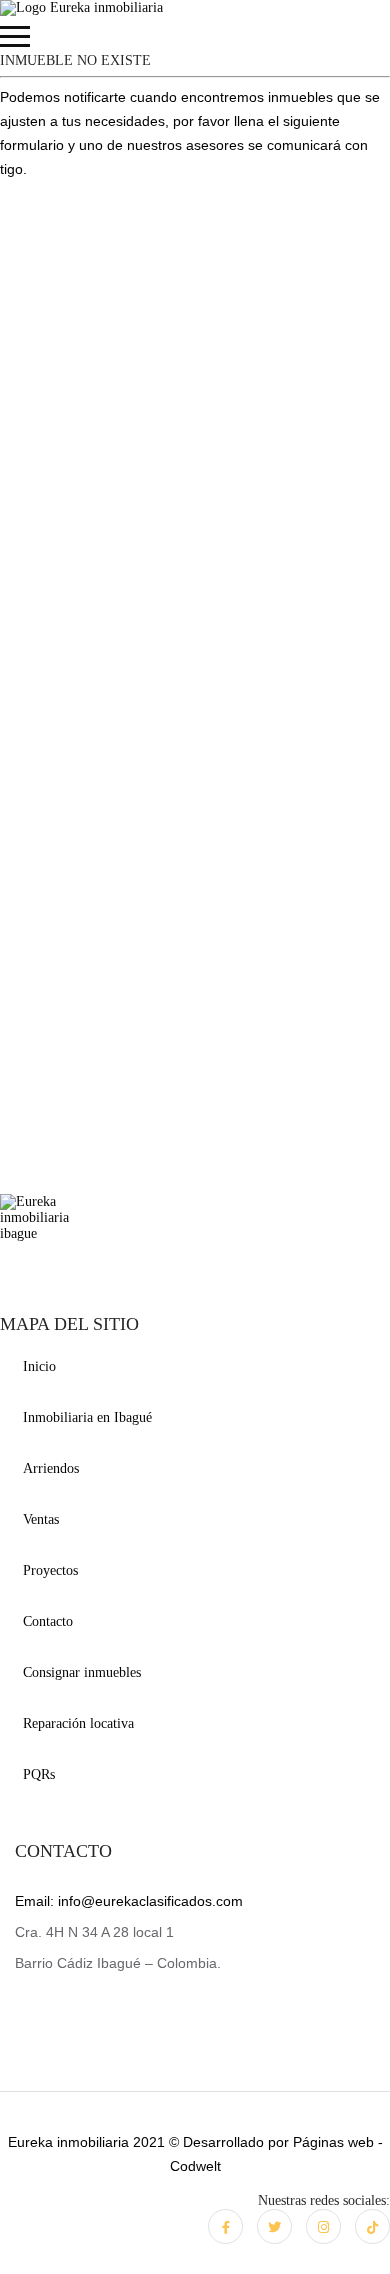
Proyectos (50, 1570)
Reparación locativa (78, 1723)
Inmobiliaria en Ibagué (87, 1417)
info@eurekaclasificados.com (129, 1901)
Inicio (39, 1366)
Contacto (48, 1621)
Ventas (41, 1519)
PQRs (39, 1774)
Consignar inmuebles (82, 1672)
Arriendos (51, 1468)
